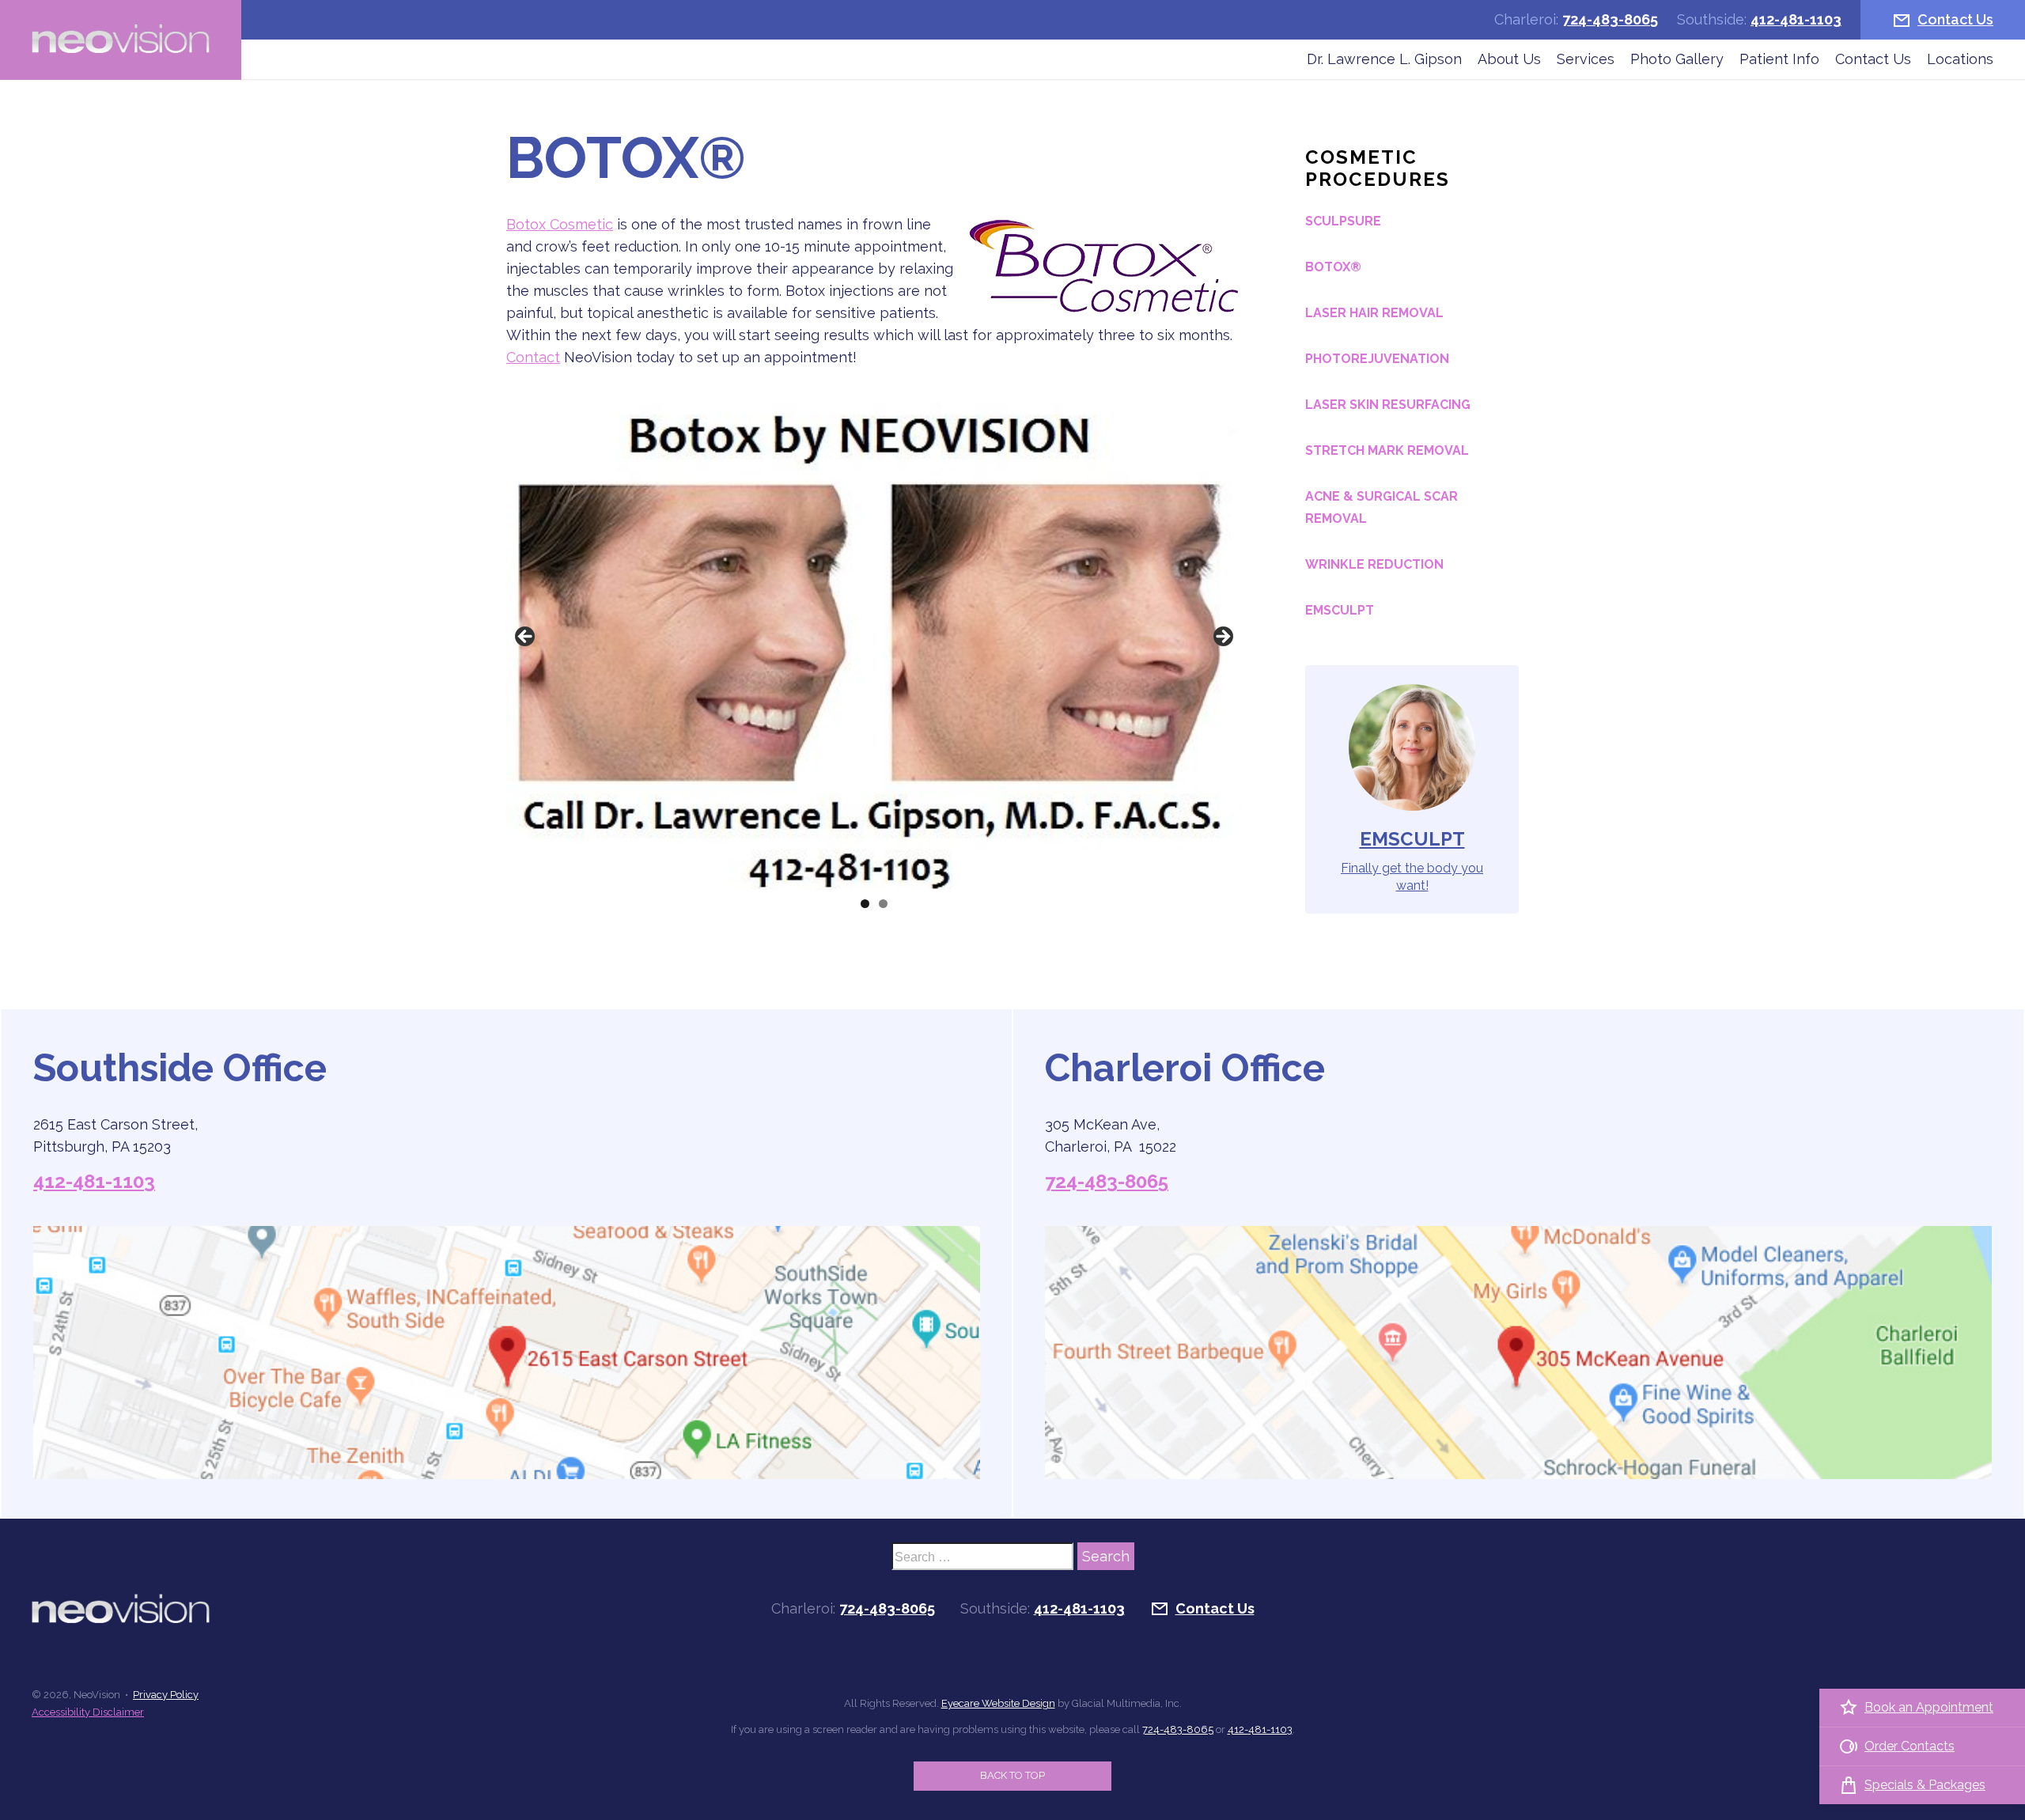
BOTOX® (1333, 267)
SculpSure (1343, 221)
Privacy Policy (166, 1695)
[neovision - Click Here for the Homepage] (121, 40)
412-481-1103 (1796, 19)
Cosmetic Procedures (1378, 168)
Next (1222, 638)
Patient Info (1779, 59)
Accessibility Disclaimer (88, 1712)
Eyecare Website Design (998, 1703)
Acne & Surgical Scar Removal (1382, 507)
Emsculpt (1340, 610)
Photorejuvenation (1377, 359)
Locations (1960, 59)
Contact (533, 357)
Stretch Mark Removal (1387, 450)
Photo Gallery (1677, 59)
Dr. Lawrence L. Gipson (1384, 59)
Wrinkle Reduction (1374, 564)
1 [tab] (865, 904)
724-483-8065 (1610, 19)
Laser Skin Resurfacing (1388, 405)
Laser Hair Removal (1374, 313)
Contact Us (1955, 19)
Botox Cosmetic (560, 224)
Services (1586, 59)
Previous (526, 638)
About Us (1509, 59)
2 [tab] (883, 904)
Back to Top (1012, 1775)
